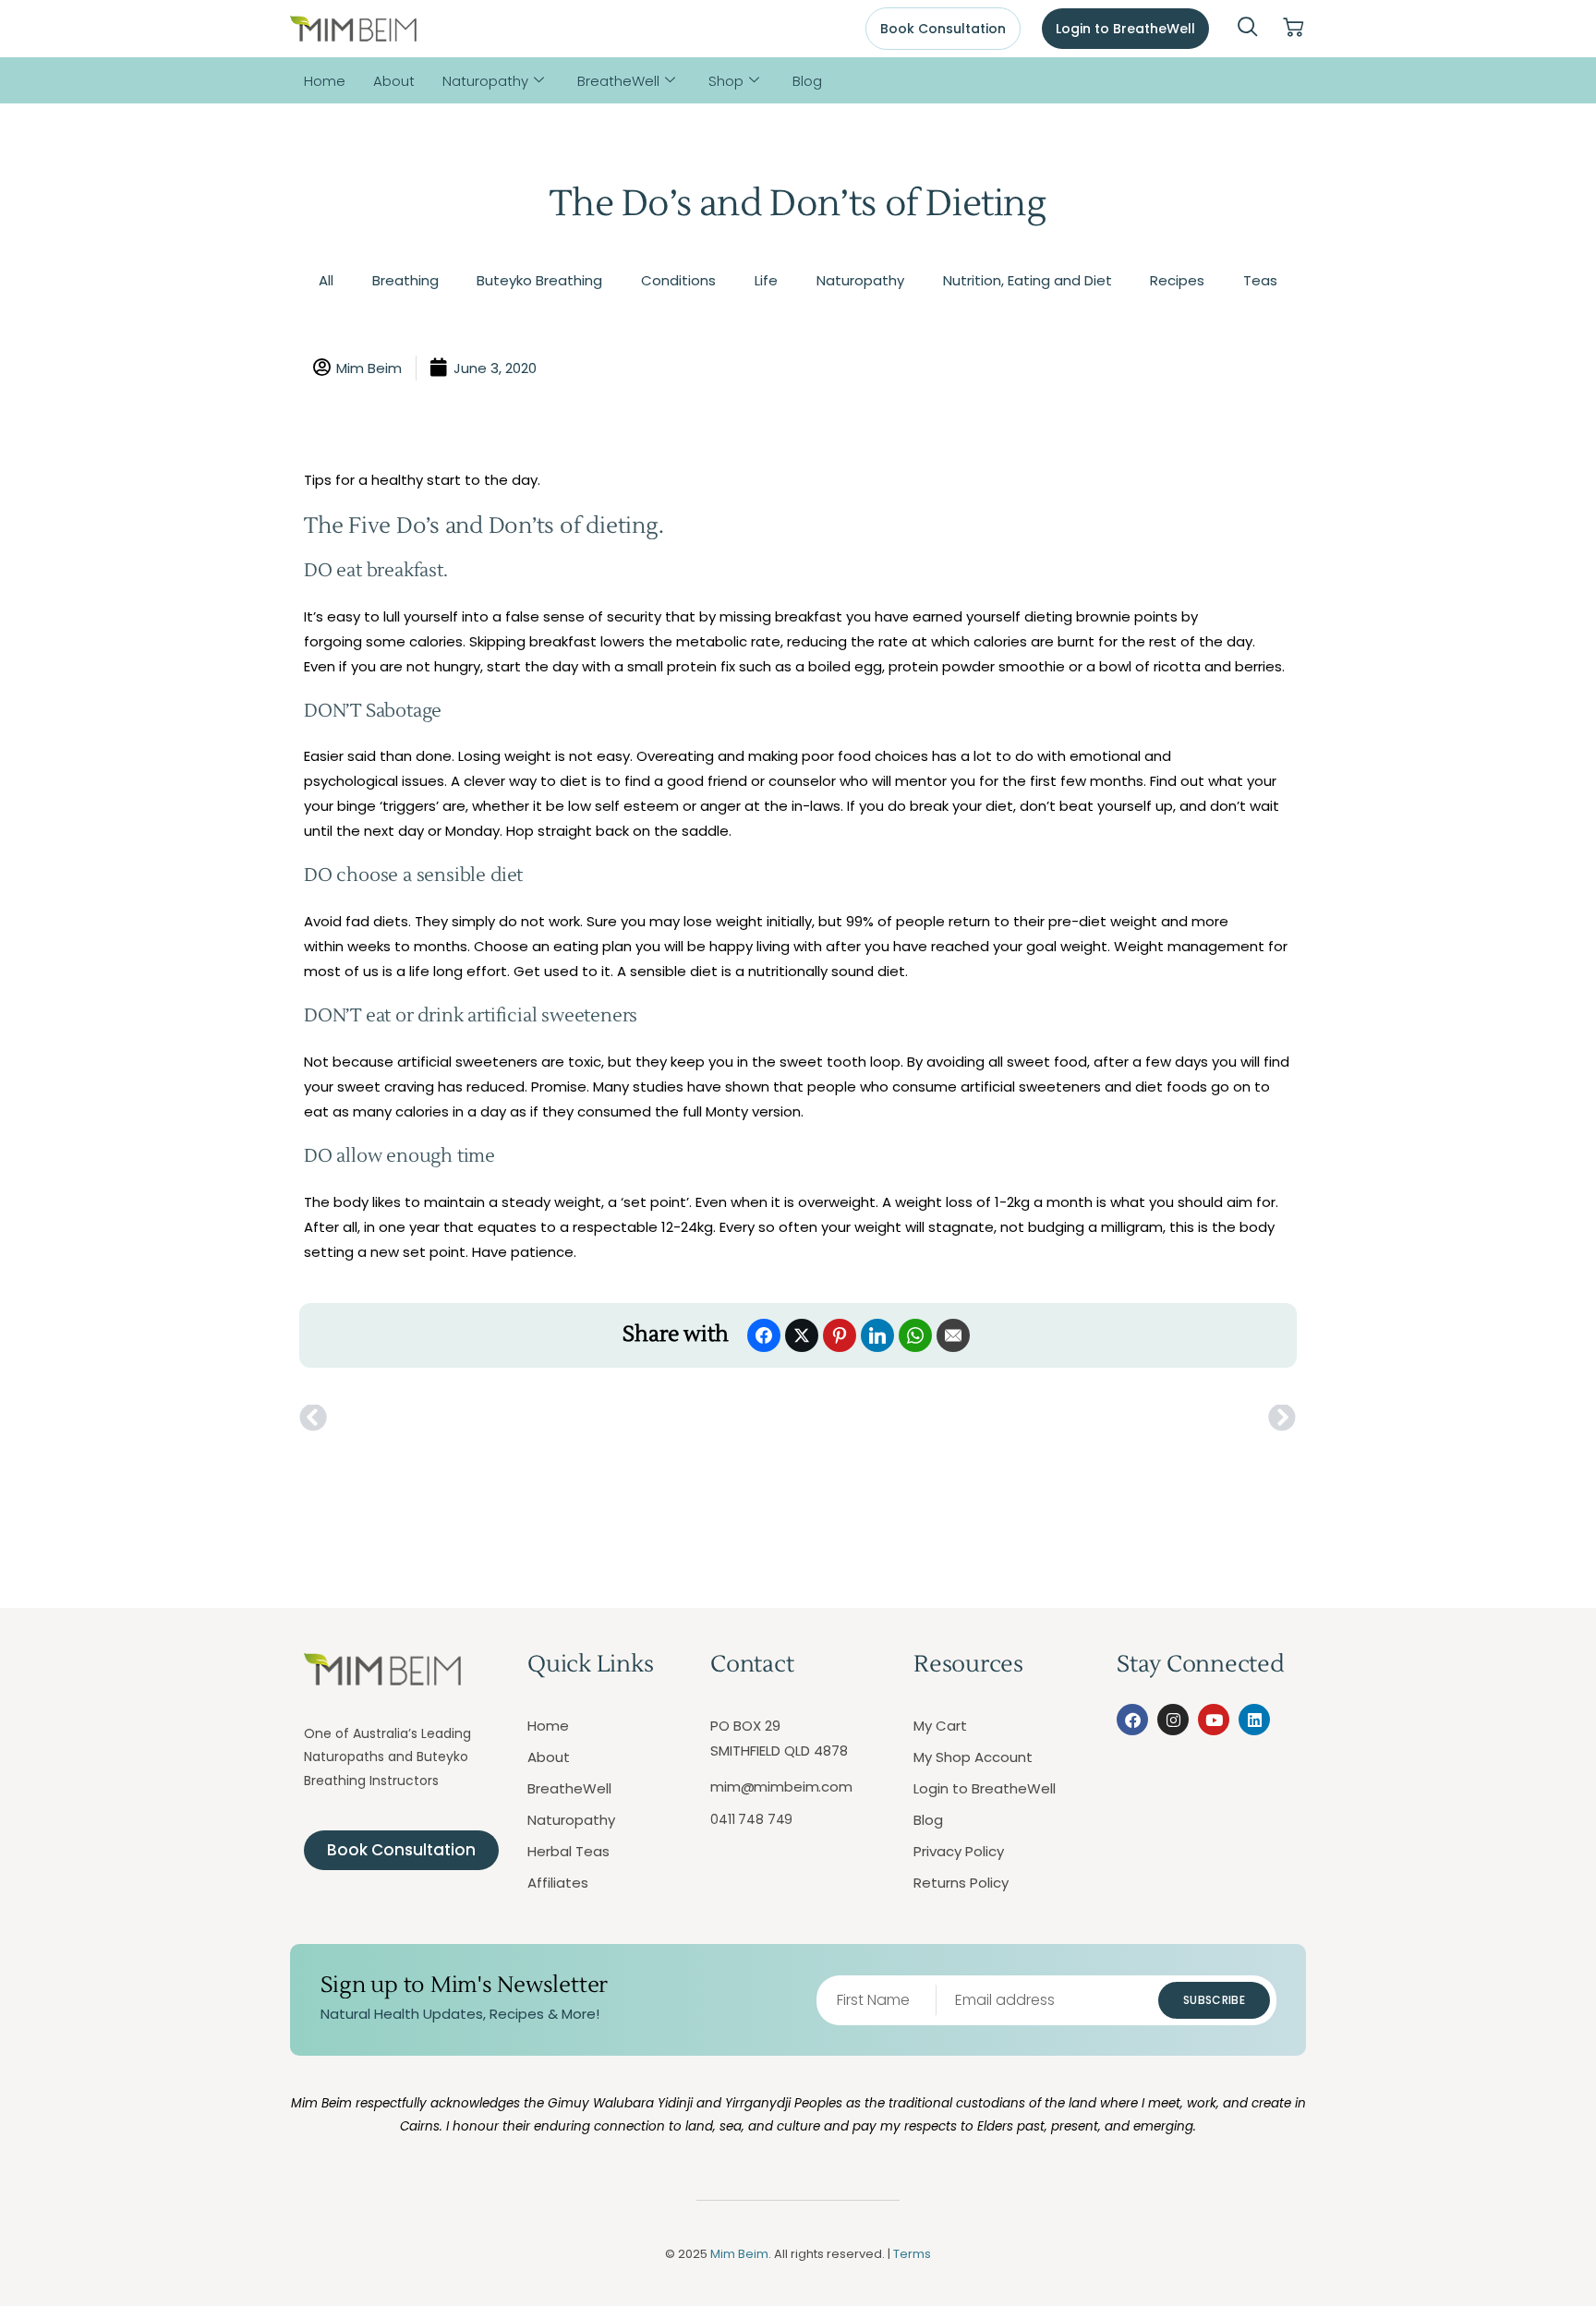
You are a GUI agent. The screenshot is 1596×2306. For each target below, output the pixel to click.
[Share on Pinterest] (840, 1335)
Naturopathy (485, 81)
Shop (726, 81)
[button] (1248, 29)
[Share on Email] (953, 1335)
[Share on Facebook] (764, 1335)
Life (766, 280)
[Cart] (1293, 28)
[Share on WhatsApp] (915, 1335)
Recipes (1177, 280)
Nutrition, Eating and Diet (1028, 280)
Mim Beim (739, 2254)
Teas (1260, 280)
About (394, 81)
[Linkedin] (1254, 1720)
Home (325, 81)
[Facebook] (1132, 1720)
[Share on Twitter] (802, 1335)
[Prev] (549, 1419)
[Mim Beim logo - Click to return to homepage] (353, 29)
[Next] (1047, 1419)
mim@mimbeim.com (781, 1787)
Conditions (678, 280)
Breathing (405, 280)
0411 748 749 (751, 1819)
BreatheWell (618, 81)
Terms (912, 2254)
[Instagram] (1173, 1720)
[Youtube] (1214, 1720)
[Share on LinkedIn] (877, 1335)
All (326, 280)
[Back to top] (1499, 2209)
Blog (807, 81)
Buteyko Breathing (539, 280)
